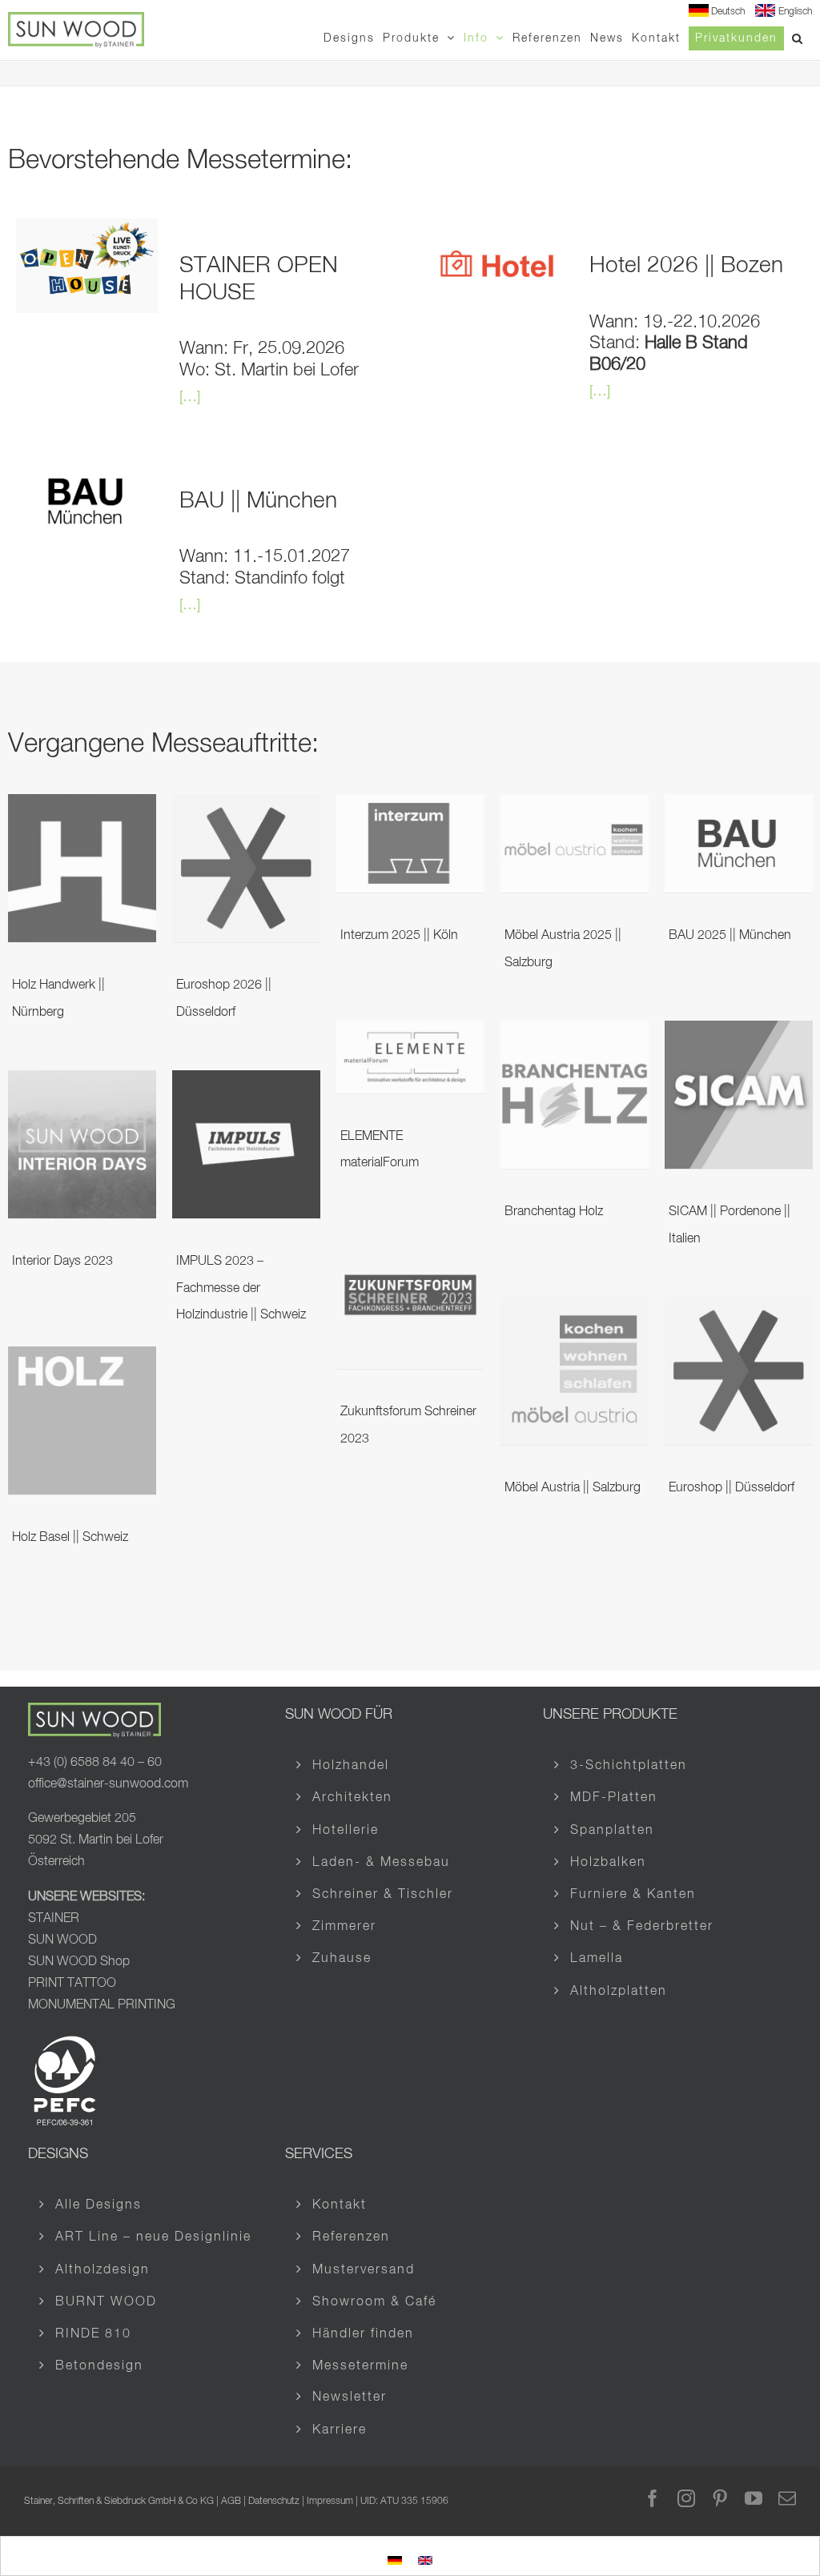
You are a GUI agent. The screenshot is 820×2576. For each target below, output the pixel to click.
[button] (798, 38)
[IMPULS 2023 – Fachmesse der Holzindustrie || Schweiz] (246, 1082)
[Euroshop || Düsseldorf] (739, 1309)
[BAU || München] (87, 466)
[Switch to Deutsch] (395, 2558)
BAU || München (258, 501)
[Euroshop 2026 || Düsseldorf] (246, 806)
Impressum (330, 2502)
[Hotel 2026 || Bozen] (497, 231)
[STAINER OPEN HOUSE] (87, 231)
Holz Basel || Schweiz (70, 1538)
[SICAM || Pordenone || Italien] (739, 1033)
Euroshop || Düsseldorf (732, 1488)
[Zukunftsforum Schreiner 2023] (410, 1233)
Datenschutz (274, 2502)
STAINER (54, 1919)
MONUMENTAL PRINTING (102, 2005)
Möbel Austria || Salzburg (573, 1488)
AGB (231, 2502)
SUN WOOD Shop (79, 1962)
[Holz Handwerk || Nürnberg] (82, 806)
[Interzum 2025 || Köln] (410, 806)
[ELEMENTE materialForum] (410, 1033)
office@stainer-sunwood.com (108, 1784)
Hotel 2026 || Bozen (686, 266)
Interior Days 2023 (62, 1262)
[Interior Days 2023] (82, 1082)
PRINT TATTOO (74, 1984)
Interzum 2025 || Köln (399, 936)
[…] (190, 397)
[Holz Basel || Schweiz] (82, 1358)
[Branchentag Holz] (575, 1033)
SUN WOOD (62, 1940)
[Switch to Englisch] (425, 2558)
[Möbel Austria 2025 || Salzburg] (575, 806)
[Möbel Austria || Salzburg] (575, 1309)
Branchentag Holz (554, 1212)
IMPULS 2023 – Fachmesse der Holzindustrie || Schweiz (241, 1288)
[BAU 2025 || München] (739, 806)
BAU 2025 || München (730, 936)
